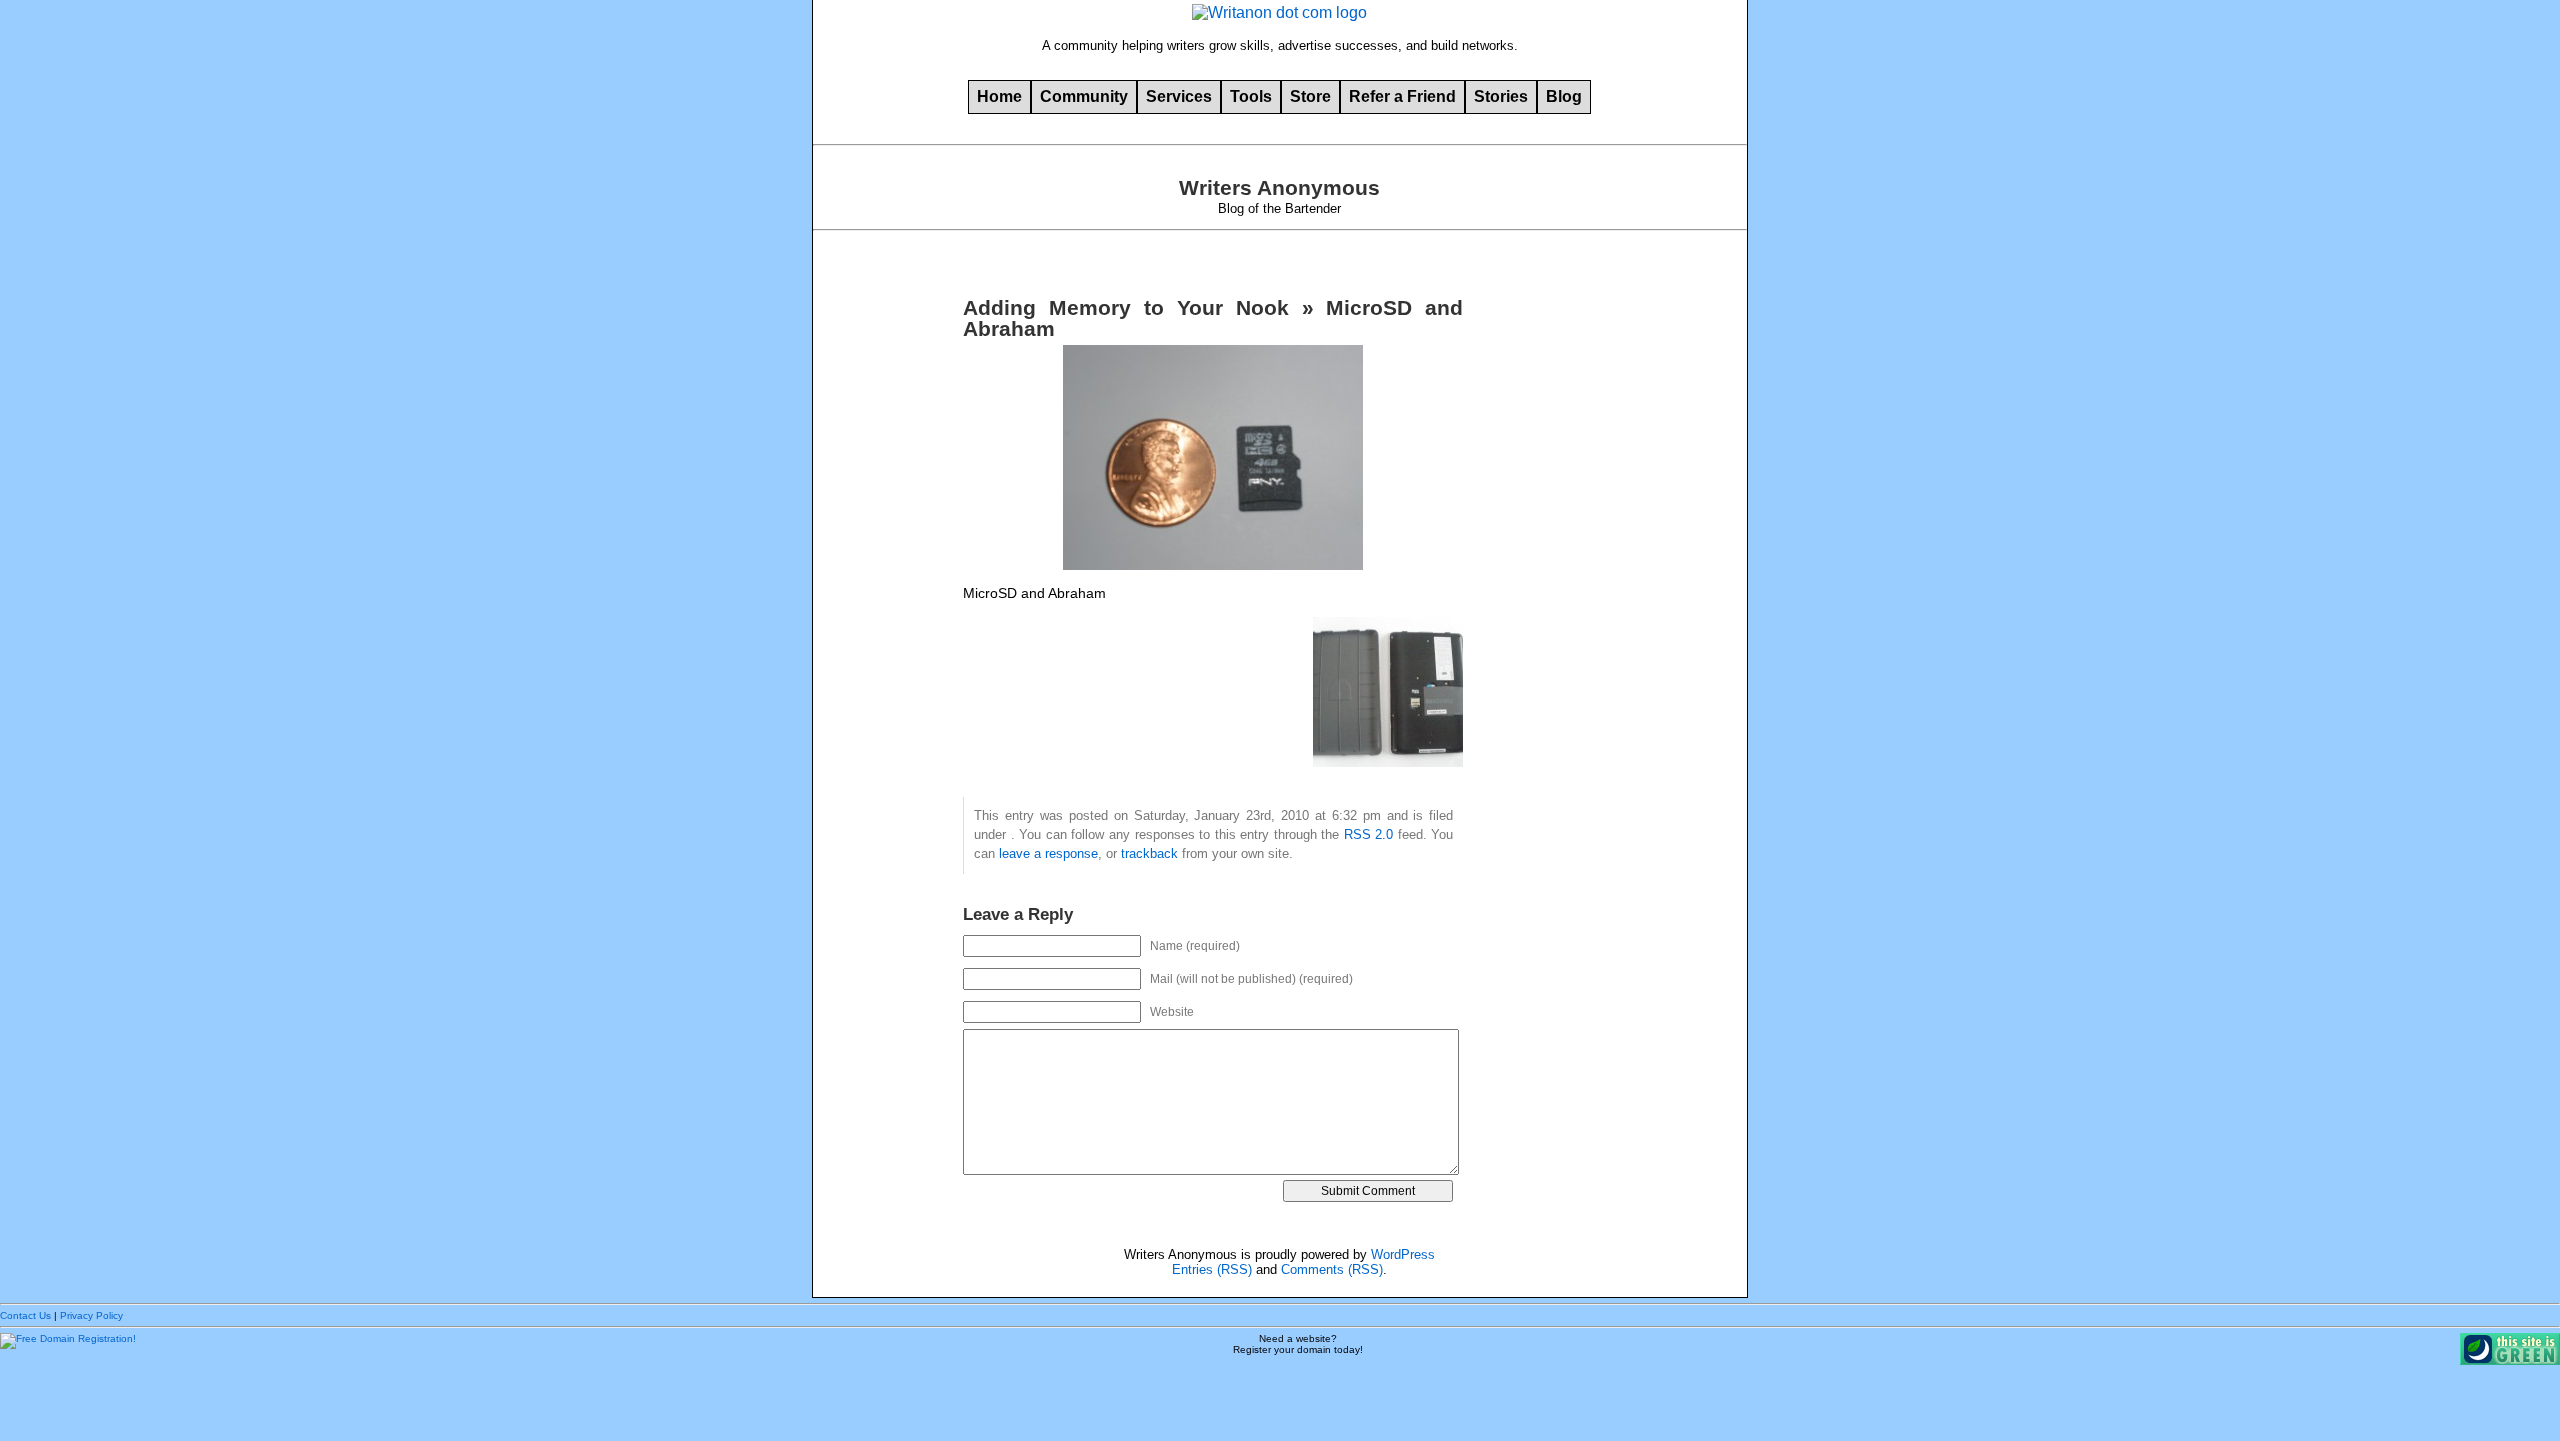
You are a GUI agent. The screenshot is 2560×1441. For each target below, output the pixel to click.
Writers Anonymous (1279, 188)
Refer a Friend (1402, 96)
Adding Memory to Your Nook (1125, 308)
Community (1084, 96)
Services (1179, 96)
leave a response (1048, 854)
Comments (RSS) (1332, 1269)
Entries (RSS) (1212, 1269)
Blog (1564, 96)
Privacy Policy (91, 1315)
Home (999, 96)
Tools (1251, 96)
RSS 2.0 (1369, 835)
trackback (1149, 854)
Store (1310, 96)
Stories (1501, 96)
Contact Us (25, 1315)
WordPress (1403, 1254)
